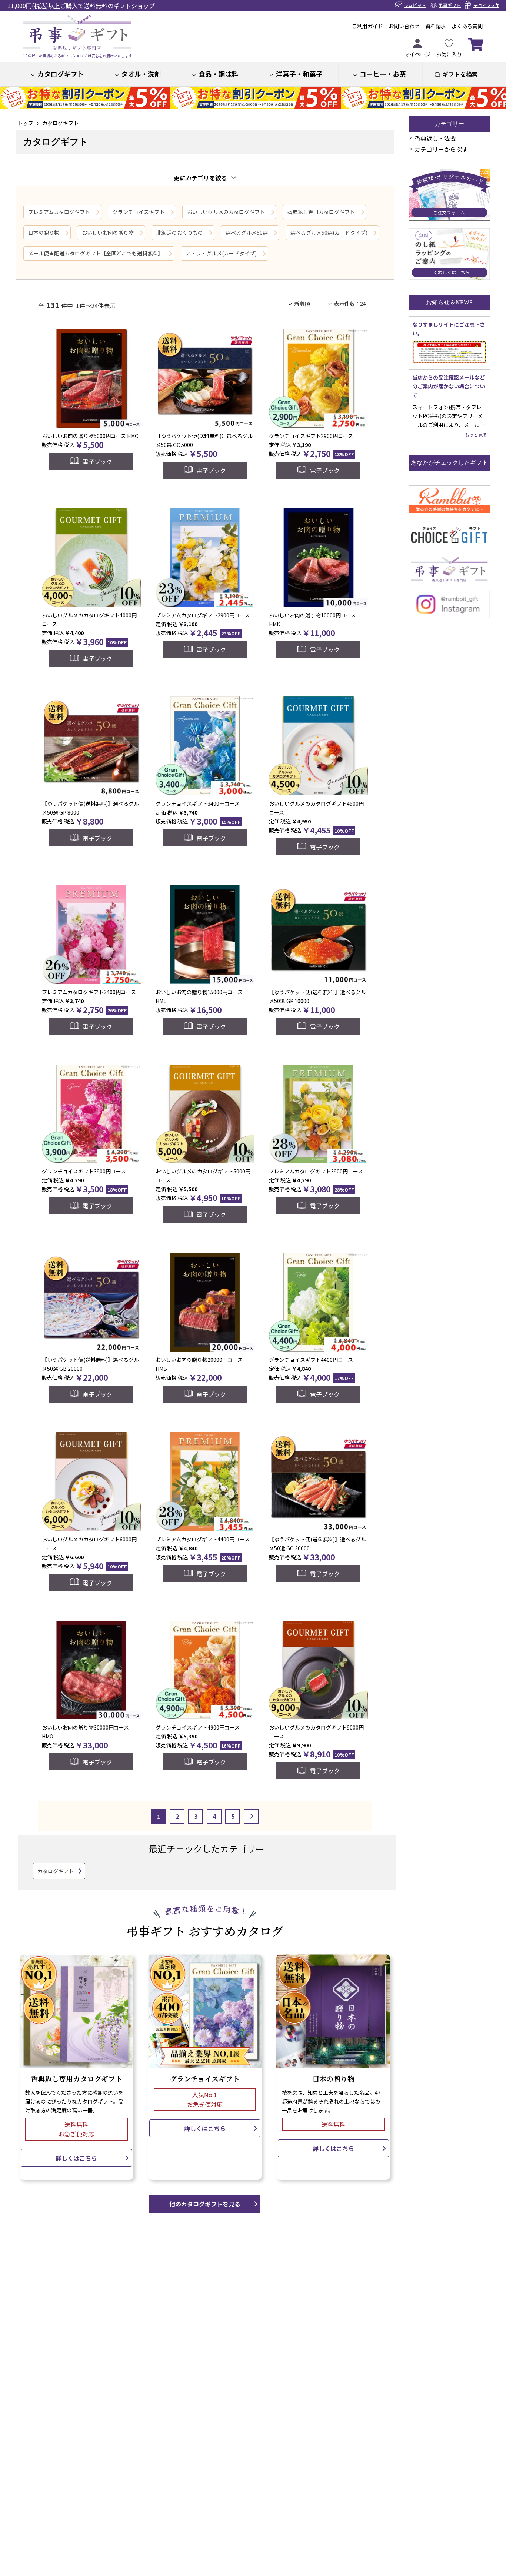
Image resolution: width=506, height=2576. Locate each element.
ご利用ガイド (367, 26)
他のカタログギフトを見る (205, 2204)
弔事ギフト (450, 5)
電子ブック (97, 461)
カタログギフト (61, 74)
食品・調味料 (219, 74)
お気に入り (449, 54)
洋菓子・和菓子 (299, 74)
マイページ (417, 54)
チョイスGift (486, 5)
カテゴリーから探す (441, 149)
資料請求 (436, 26)
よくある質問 (467, 26)
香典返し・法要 (435, 138)
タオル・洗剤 (141, 74)
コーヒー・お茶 (383, 74)
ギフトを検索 (460, 74)
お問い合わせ (404, 26)
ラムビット (415, 5)
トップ (26, 123)
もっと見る (476, 435)
